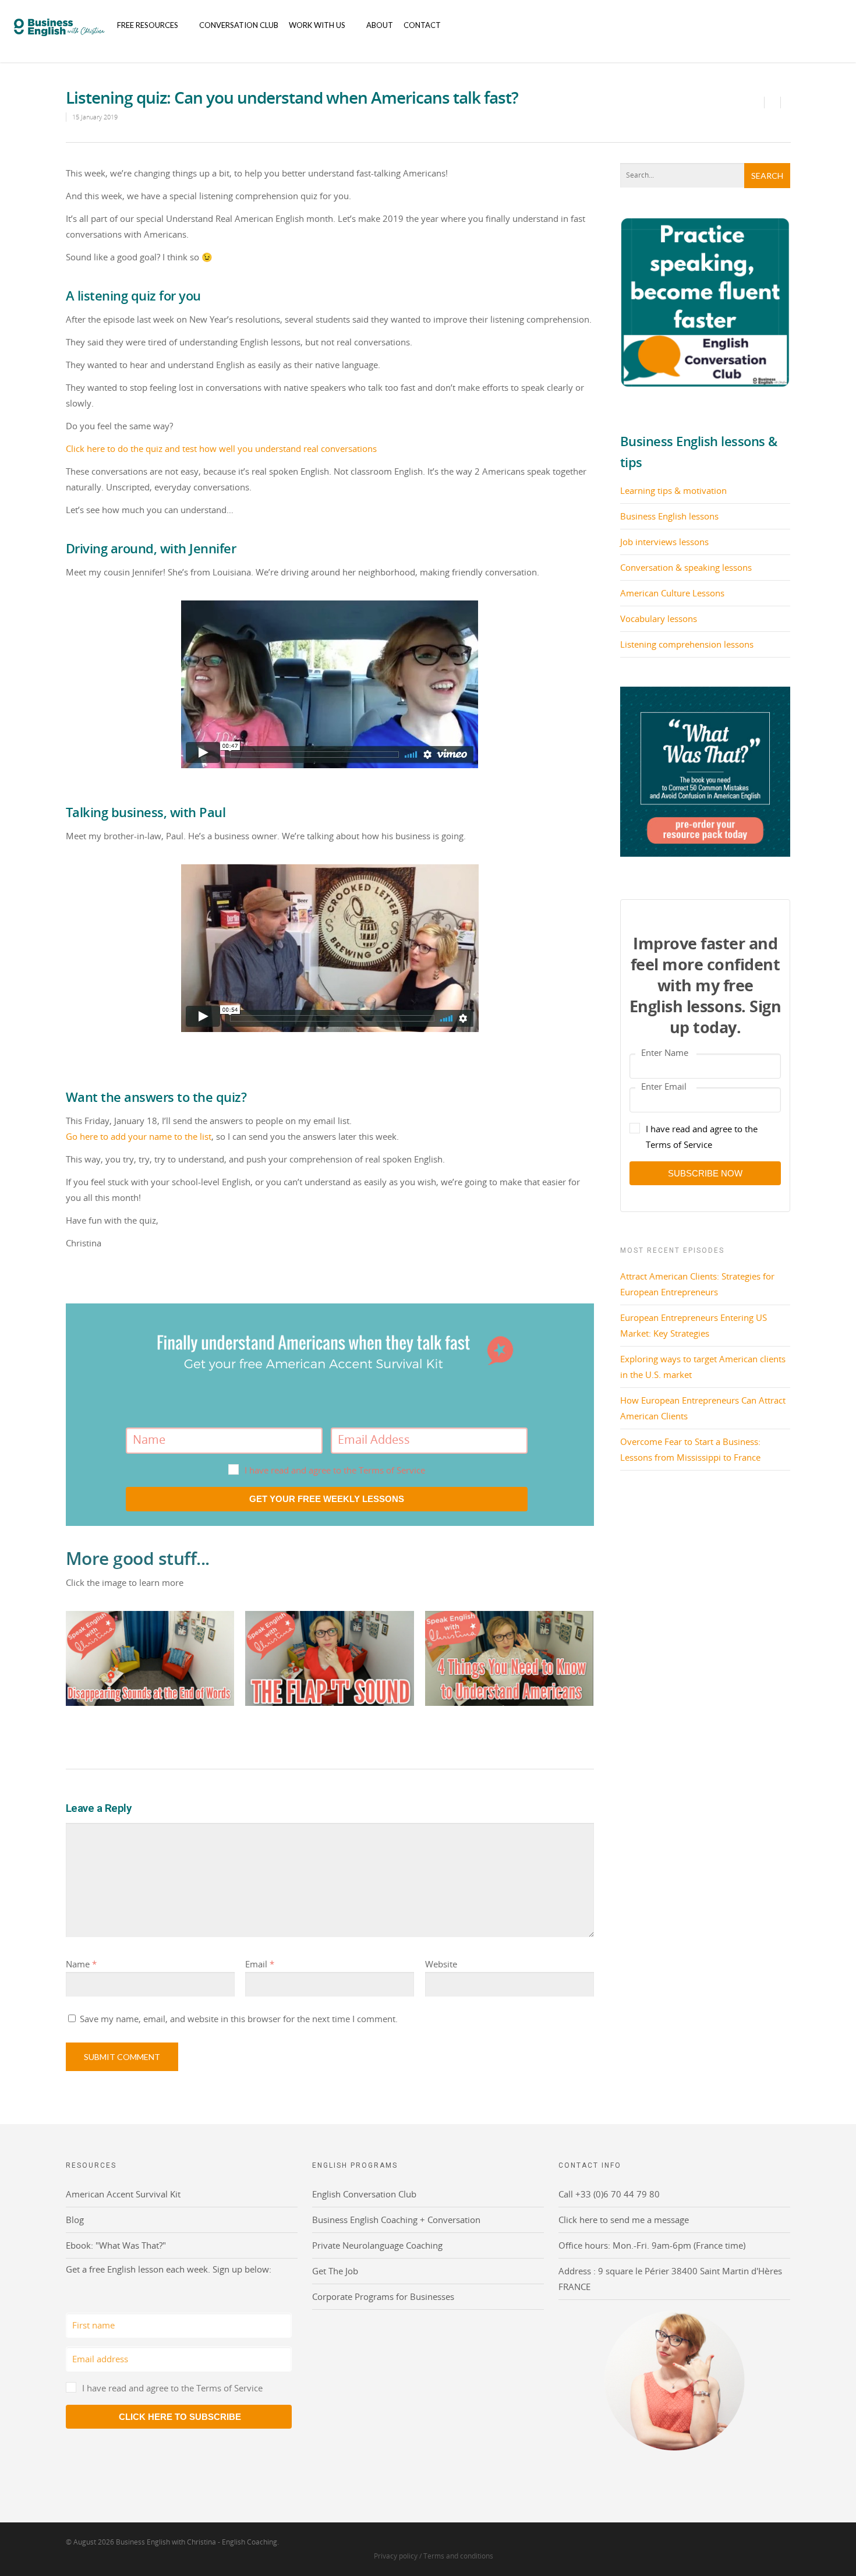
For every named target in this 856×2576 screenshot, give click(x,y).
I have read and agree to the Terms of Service (335, 1470)
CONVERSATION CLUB (239, 25)
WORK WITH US (317, 25)
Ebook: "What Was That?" (116, 2245)
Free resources (148, 25)
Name (81, 1964)
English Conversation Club (364, 2194)
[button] (327, 1470)
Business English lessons (669, 516)
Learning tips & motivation (673, 490)
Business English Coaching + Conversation (396, 2220)
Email (260, 1964)
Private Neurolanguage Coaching (377, 2245)
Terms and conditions (458, 2556)
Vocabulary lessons (659, 619)
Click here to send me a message (624, 2220)
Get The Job (335, 2271)
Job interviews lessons (664, 542)
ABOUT (380, 25)
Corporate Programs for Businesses (383, 2296)
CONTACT (422, 25)
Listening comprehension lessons (687, 644)
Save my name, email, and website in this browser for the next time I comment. (239, 2019)
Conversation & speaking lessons (686, 567)
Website (441, 1964)
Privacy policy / (399, 2556)
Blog (75, 2220)
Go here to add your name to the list (139, 1136)
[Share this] (756, 103)
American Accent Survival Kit (123, 2194)
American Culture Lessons (672, 593)
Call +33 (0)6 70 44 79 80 (609, 2194)
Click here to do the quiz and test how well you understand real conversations (221, 448)
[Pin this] (786, 103)
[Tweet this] (773, 103)
